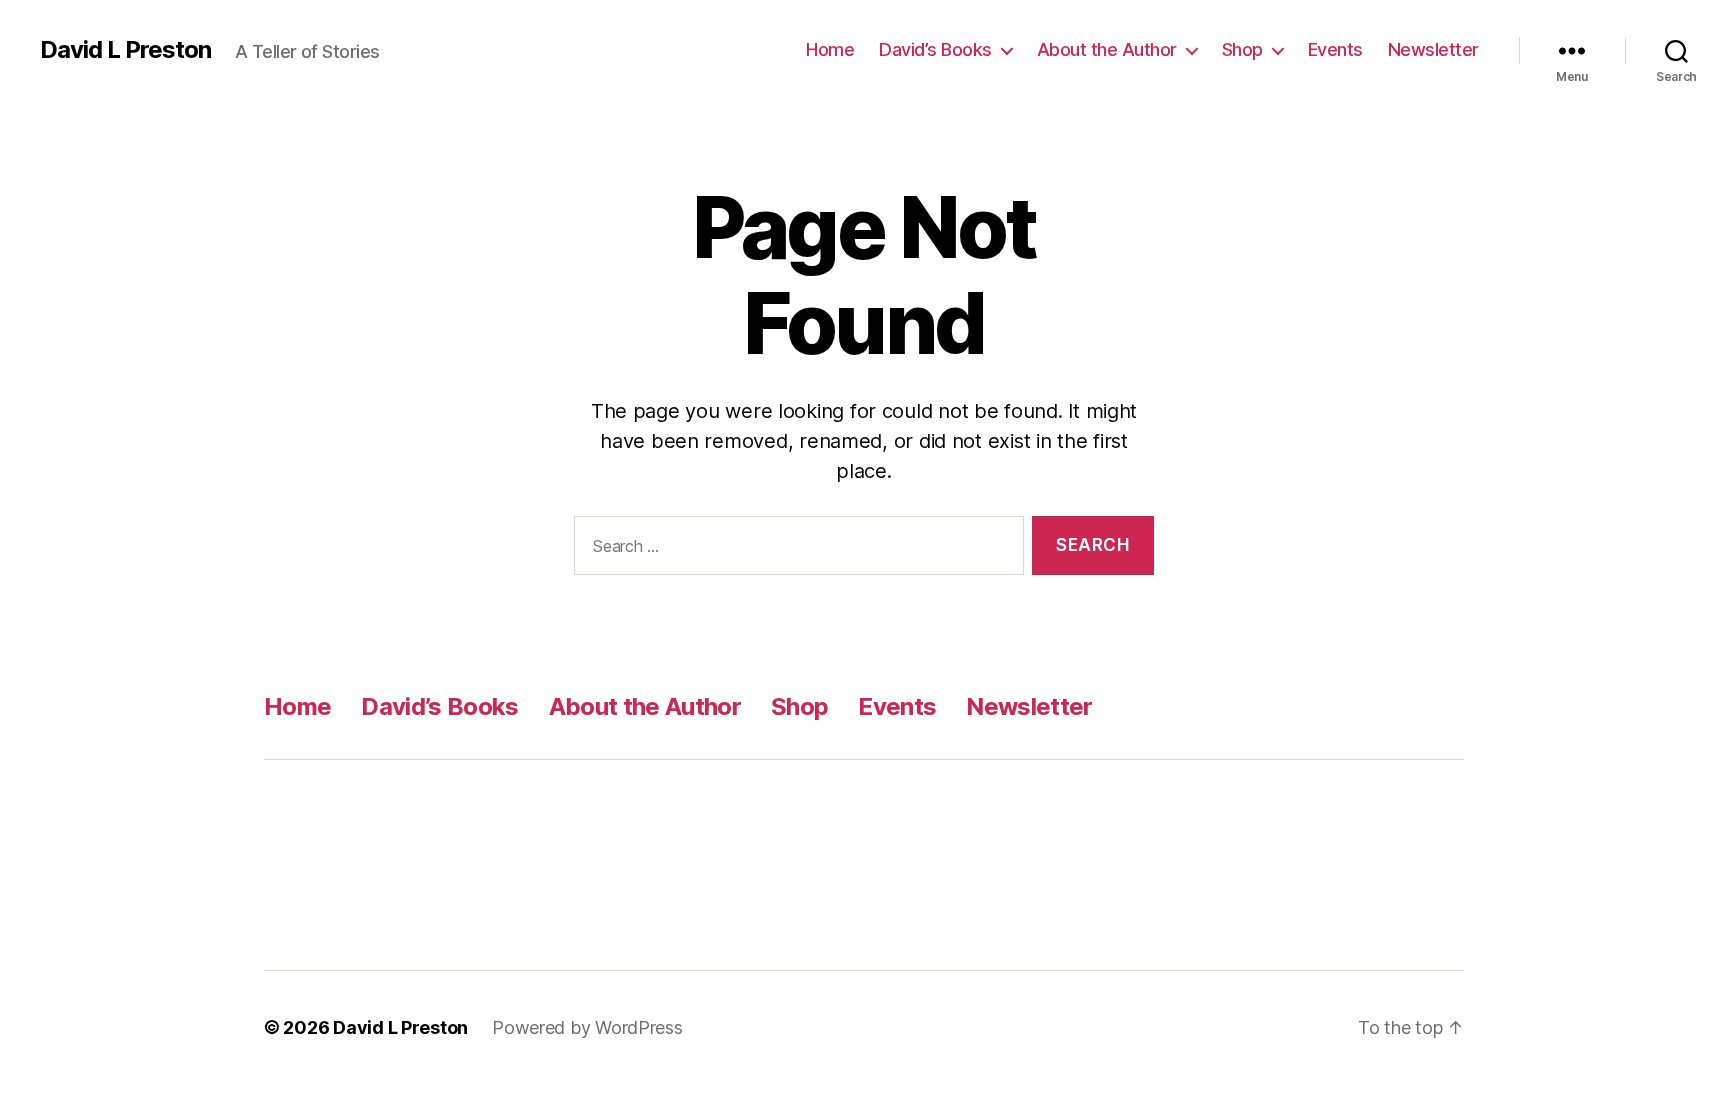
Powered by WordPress (587, 1027)
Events (1335, 49)
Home (830, 49)
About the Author (1107, 49)
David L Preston (125, 50)
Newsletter (1433, 49)
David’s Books (935, 49)
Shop (1242, 49)
